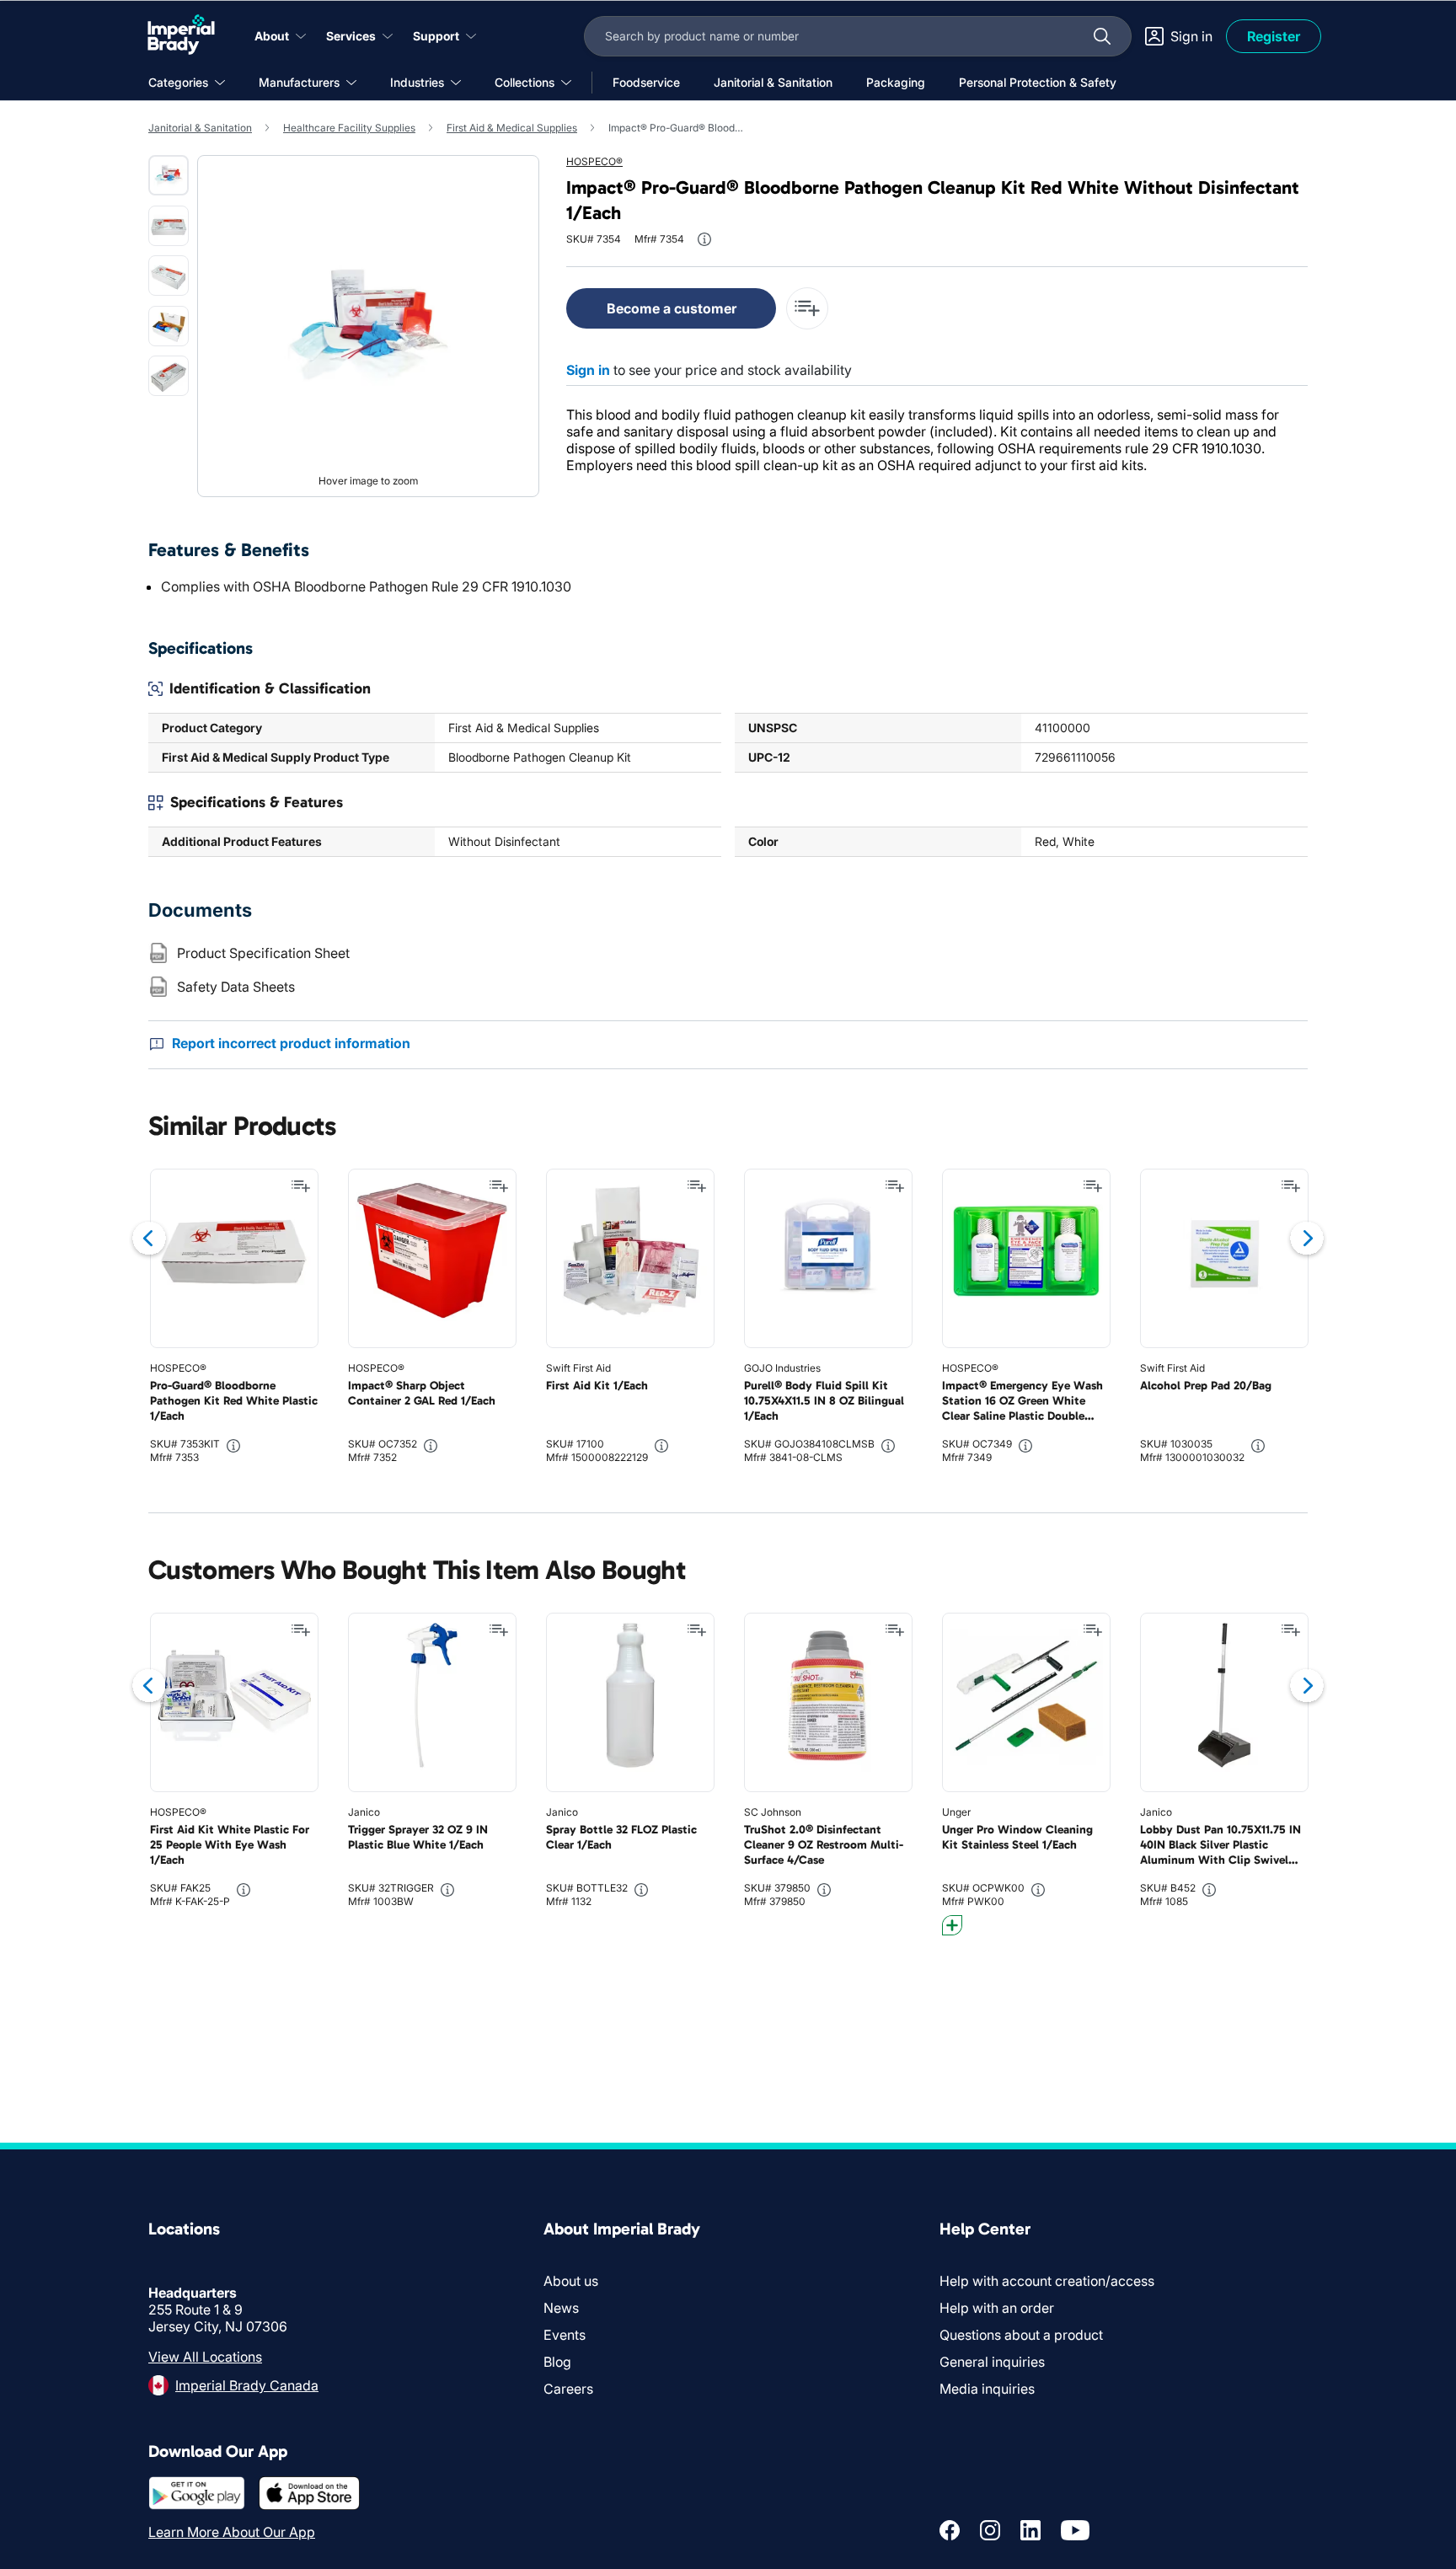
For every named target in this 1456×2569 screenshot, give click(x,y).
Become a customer (672, 308)
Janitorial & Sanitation (200, 128)
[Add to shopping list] (301, 1186)
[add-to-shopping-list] (807, 308)
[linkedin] (1030, 2530)
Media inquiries (987, 2389)
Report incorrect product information (291, 1043)
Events (565, 2335)
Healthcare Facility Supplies (349, 128)
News (561, 2308)
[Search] (1102, 36)
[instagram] (990, 2530)
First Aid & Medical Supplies (512, 128)
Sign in (588, 370)
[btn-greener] (952, 1925)
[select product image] (169, 175)
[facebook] (950, 2530)
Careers (568, 2389)
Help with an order (997, 2308)
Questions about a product (1021, 2335)
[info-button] (704, 239)
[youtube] (1075, 2530)
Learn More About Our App (232, 2532)
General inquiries (992, 2362)
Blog (557, 2362)
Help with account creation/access (1047, 2281)
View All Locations (205, 2357)
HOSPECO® (594, 161)
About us (571, 2281)
